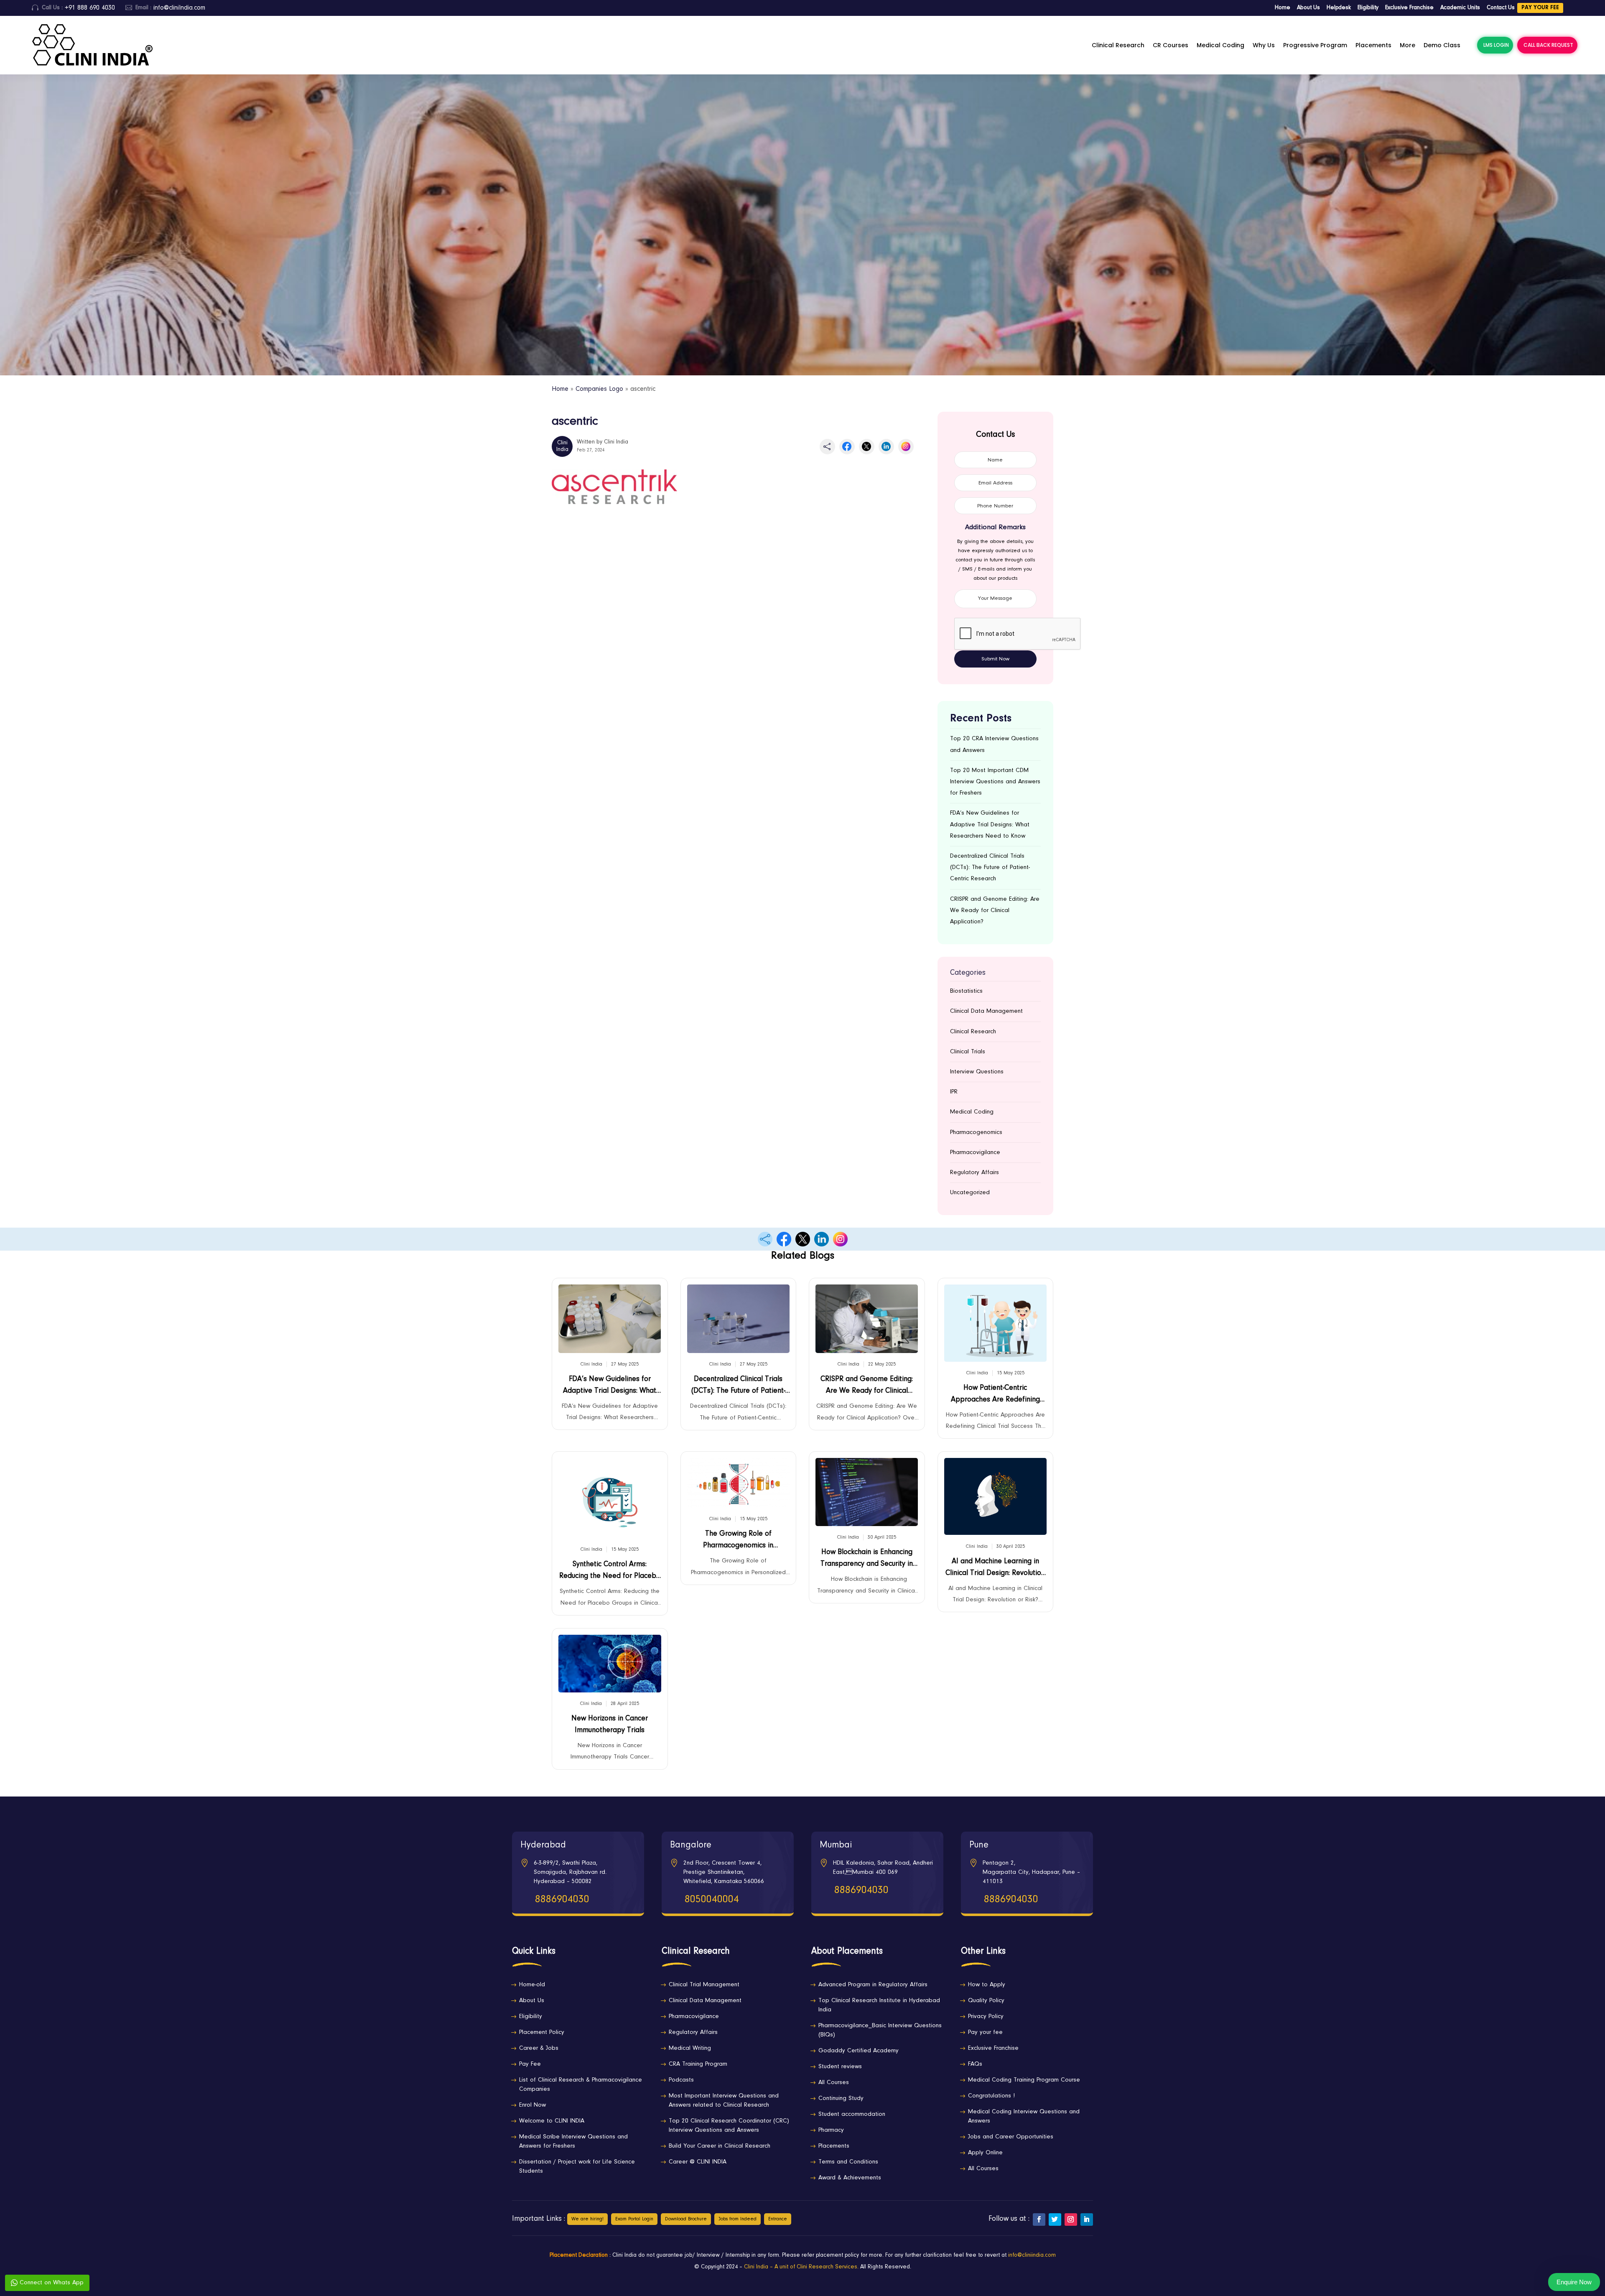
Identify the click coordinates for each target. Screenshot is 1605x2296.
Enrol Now (532, 2105)
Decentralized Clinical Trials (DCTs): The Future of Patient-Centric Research (990, 868)
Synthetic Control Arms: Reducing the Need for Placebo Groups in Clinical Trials (610, 1572)
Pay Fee (530, 2064)
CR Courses (1171, 45)
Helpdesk (1339, 8)
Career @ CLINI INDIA (698, 2162)
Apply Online (985, 2153)
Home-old (532, 1985)
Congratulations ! (991, 2096)
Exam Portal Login (634, 2219)
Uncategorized (970, 1193)
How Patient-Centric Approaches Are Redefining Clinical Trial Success (995, 1396)
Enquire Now (1574, 2282)
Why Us (1264, 45)
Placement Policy (542, 2032)
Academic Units (1460, 8)
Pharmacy (831, 2130)
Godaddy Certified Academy (859, 2051)
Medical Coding (1220, 45)
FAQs (975, 2064)
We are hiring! (587, 2219)
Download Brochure (686, 2219)
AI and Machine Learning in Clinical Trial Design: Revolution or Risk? (995, 1569)
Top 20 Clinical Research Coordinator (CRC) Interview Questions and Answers (729, 2126)
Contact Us (1501, 8)
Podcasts (681, 2080)
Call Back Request (1548, 45)
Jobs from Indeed (738, 2219)
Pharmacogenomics (976, 1133)
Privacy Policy (986, 2017)
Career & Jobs (539, 2048)
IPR (954, 1092)
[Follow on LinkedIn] (1087, 2220)
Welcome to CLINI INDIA (552, 2121)
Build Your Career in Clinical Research (720, 2146)
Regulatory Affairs (974, 1173)
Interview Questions (977, 1072)
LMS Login (1496, 45)
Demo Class (1442, 45)
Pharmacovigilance (975, 1153)
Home (1283, 8)
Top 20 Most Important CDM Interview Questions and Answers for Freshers (995, 782)
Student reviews (840, 2067)
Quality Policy (986, 2001)
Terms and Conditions (848, 2162)
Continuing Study (841, 2099)
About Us (1308, 8)
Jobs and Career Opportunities (1011, 2137)
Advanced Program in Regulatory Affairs (873, 1985)
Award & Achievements (850, 2178)
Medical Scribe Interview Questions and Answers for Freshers (573, 2142)
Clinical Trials (968, 1052)
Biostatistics (966, 991)
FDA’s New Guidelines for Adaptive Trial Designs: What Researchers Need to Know (990, 824)
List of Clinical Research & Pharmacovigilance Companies (581, 2085)
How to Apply (987, 1985)
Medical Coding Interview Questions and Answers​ (1024, 2116)
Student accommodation (852, 2114)
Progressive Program (1315, 45)
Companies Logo (599, 389)
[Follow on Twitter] (1055, 2220)
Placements (1373, 45)
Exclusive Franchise (1409, 8)
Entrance (778, 2219)
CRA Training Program (698, 2064)
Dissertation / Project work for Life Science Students (577, 2167)
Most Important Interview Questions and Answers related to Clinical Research (724, 2101)
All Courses (834, 2083)
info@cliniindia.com (1032, 2255)
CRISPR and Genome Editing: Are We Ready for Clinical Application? (995, 911)
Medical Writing (690, 2048)
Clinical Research (1118, 45)
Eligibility (1368, 8)
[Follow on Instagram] (1071, 2220)
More (1408, 45)
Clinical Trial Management (704, 1985)
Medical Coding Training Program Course (1024, 2080)
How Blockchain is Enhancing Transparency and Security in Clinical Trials (867, 1560)
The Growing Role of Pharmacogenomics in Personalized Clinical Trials (738, 1542)
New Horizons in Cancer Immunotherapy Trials (610, 1725)
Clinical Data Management (986, 1011)
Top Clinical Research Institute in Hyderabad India (879, 2005)
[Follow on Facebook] (1039, 2220)
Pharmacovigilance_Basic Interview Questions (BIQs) (880, 2030)
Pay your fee (1540, 8)
